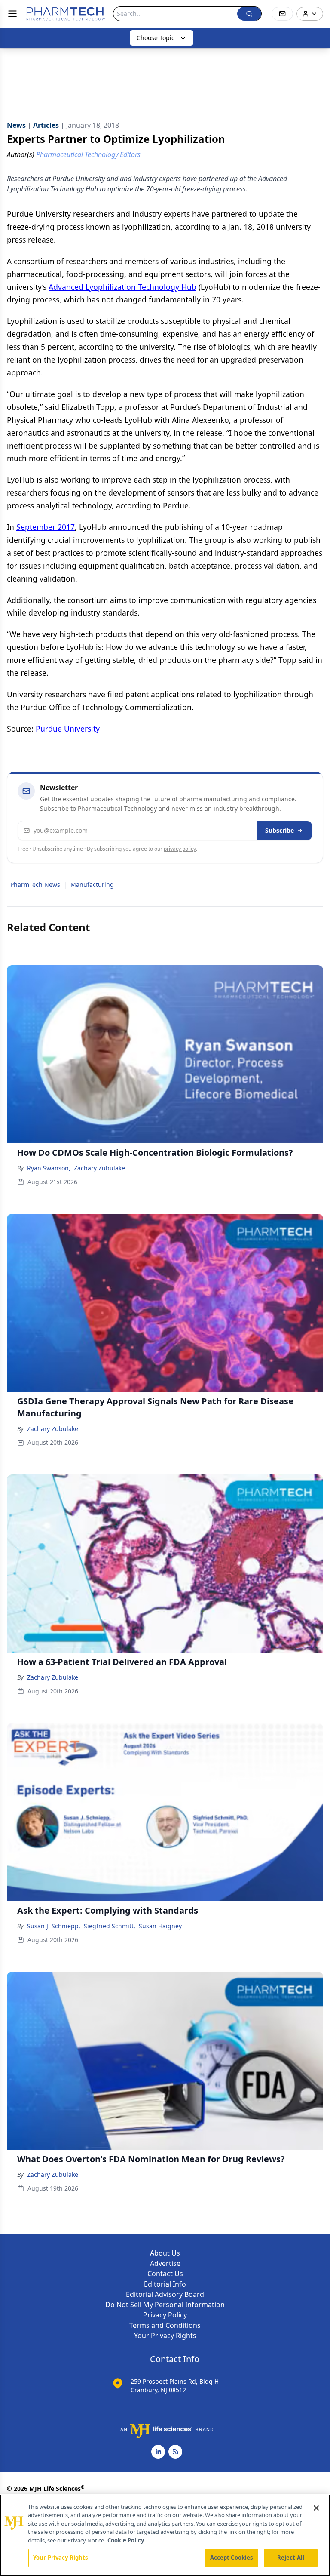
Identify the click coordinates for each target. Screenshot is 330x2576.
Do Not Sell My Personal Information (165, 2305)
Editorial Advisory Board (165, 2294)
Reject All (291, 2558)
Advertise (165, 2263)
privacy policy (180, 849)
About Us (165, 2253)
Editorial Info (165, 2284)
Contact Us (165, 2274)
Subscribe (280, 830)
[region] (165, 2535)
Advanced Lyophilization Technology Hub (122, 287)
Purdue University (68, 729)
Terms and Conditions (165, 2325)
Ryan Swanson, (49, 1168)
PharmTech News (35, 885)
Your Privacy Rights (165, 2336)
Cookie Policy (126, 2540)
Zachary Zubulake (99, 1168)
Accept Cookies (232, 2558)
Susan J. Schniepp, (54, 1926)
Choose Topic (156, 38)
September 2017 (46, 527)
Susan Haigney (160, 1926)
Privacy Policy (165, 2315)
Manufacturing (92, 885)
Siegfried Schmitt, (110, 1926)
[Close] (316, 2508)
